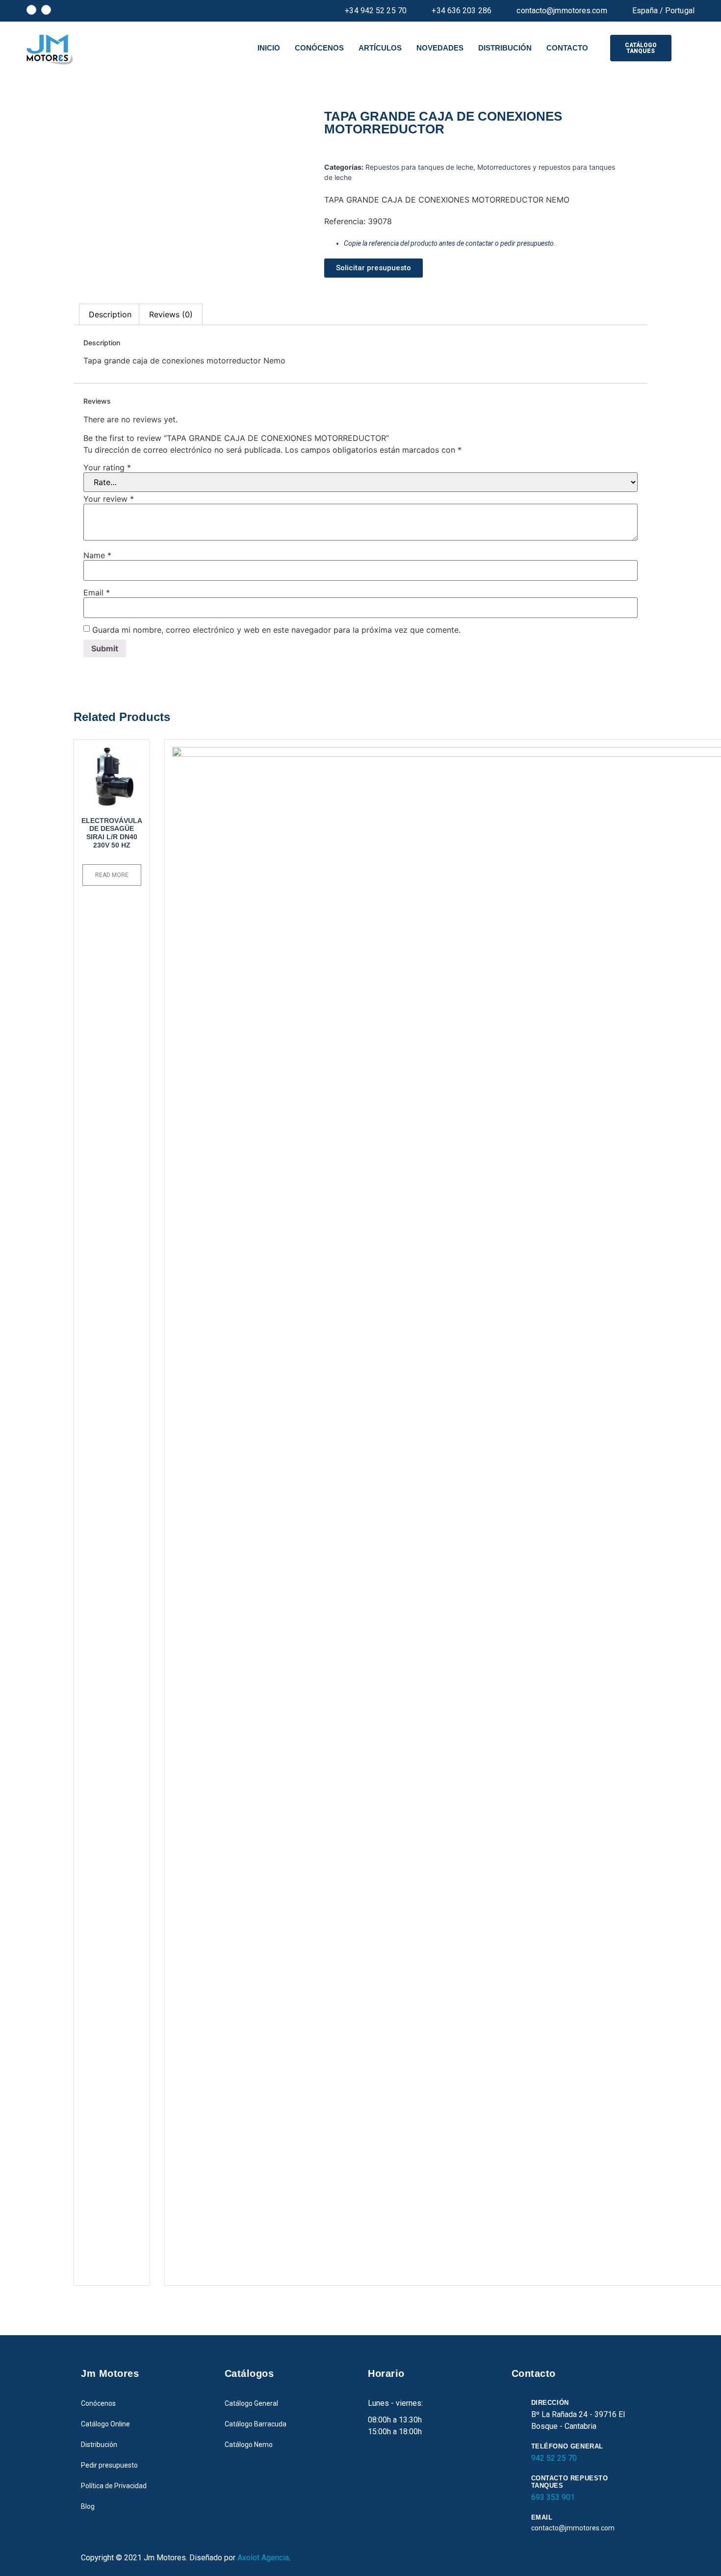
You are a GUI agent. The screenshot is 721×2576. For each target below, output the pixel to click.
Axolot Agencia (263, 2558)
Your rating (107, 467)
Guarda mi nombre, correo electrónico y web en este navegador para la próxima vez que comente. (276, 630)
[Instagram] (46, 10)
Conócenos (319, 48)
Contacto (567, 48)
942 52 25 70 (554, 2458)
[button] (641, 48)
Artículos (380, 48)
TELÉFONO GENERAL (567, 2446)
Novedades (440, 48)
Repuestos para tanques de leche (419, 167)
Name (97, 555)
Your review (109, 499)
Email (97, 592)
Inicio (269, 48)
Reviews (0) (171, 314)
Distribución (505, 48)
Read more (112, 875)
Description (110, 314)
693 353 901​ (553, 2497)
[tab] (110, 314)
